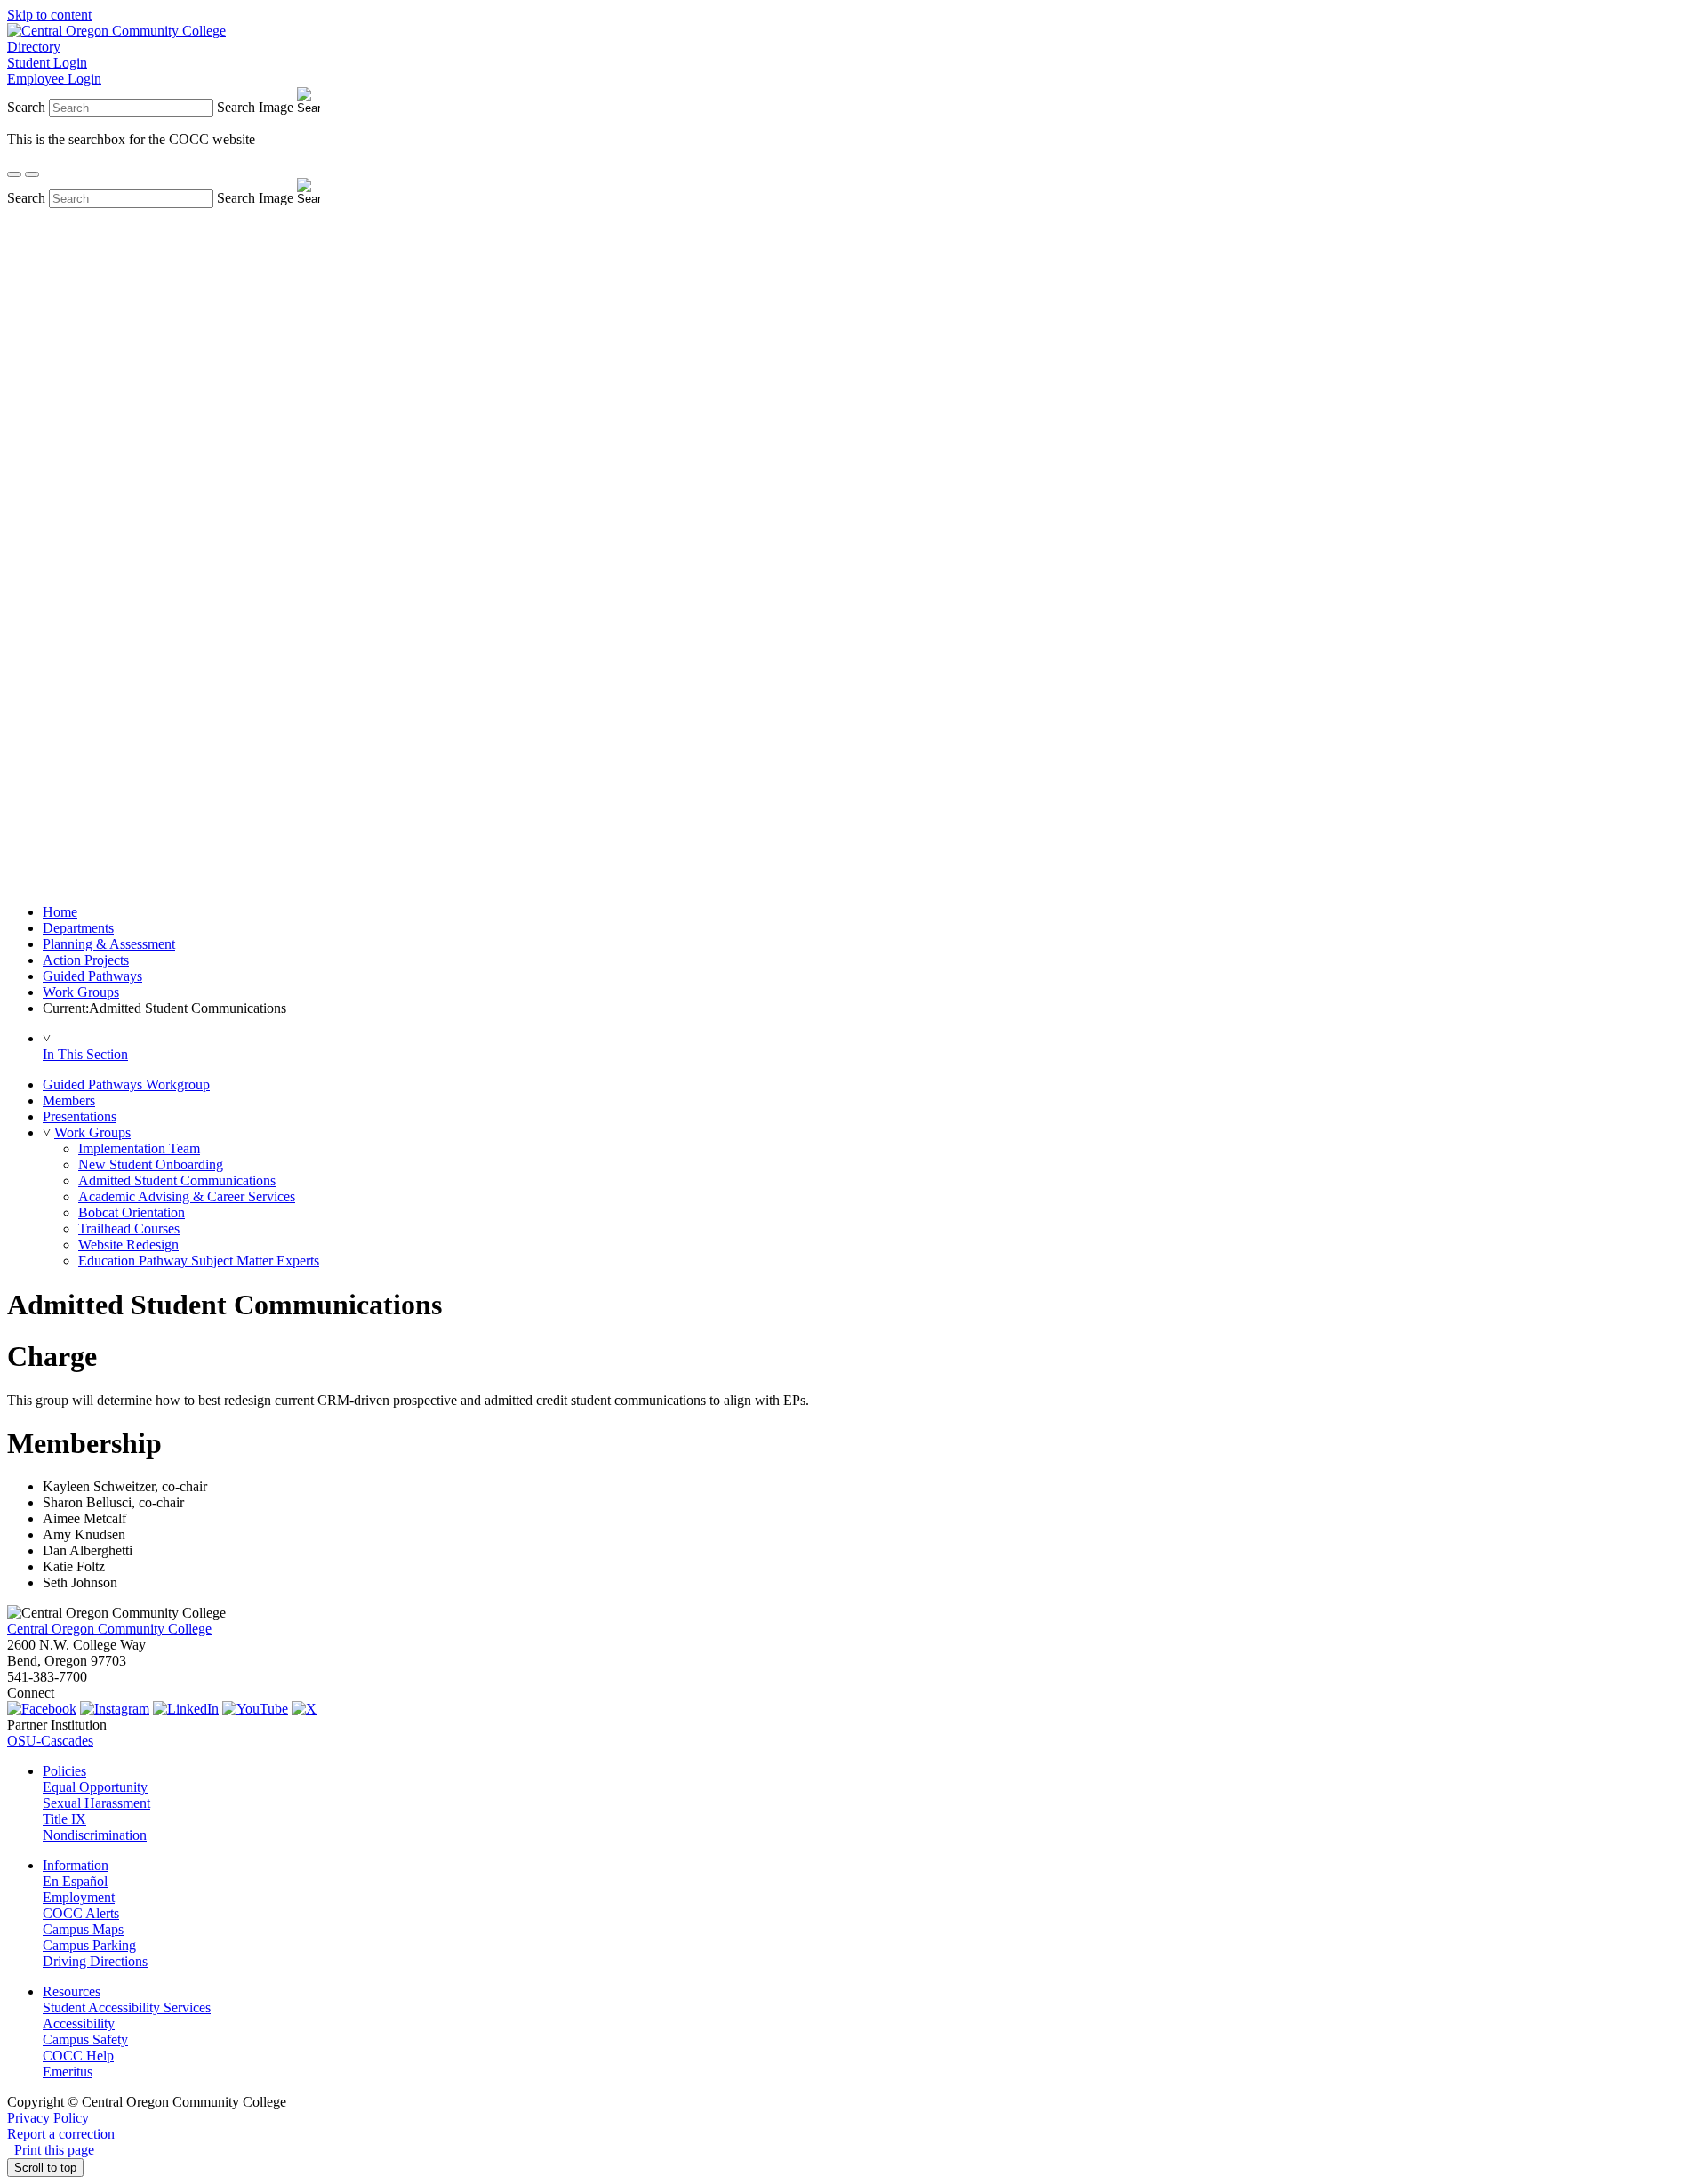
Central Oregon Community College (109, 1629)
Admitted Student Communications (177, 1180)
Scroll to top (45, 2168)
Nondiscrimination (95, 1835)
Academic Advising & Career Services (187, 1196)
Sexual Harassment (96, 1803)
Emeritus (68, 2072)
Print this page (54, 2150)
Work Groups (81, 992)
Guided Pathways (92, 976)
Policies (64, 1771)
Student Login (47, 63)
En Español (75, 1881)
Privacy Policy (48, 2118)
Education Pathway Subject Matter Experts (199, 1261)
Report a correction (61, 2134)
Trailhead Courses (129, 1228)
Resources (72, 1991)
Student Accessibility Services (127, 2007)
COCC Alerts (81, 1913)
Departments (78, 928)
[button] (47, 1132)
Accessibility (79, 2023)
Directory (34, 47)
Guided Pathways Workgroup (126, 1084)
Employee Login (54, 79)
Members (69, 1100)
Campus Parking (89, 1945)
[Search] (14, 174)
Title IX (64, 1819)
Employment (79, 1897)
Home (60, 912)
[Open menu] (32, 174)
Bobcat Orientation (132, 1212)
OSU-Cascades (50, 1741)
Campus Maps (83, 1929)
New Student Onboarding (151, 1164)
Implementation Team (139, 1148)
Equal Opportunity (95, 1787)
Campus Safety (85, 2039)
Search (26, 107)
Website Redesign (128, 1245)
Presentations (80, 1116)
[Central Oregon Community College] (116, 31)
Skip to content (49, 15)
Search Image (255, 107)
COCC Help (78, 2056)
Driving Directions (95, 1961)
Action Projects (86, 960)
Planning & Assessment (109, 944)
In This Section (85, 1054)
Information (76, 1865)
